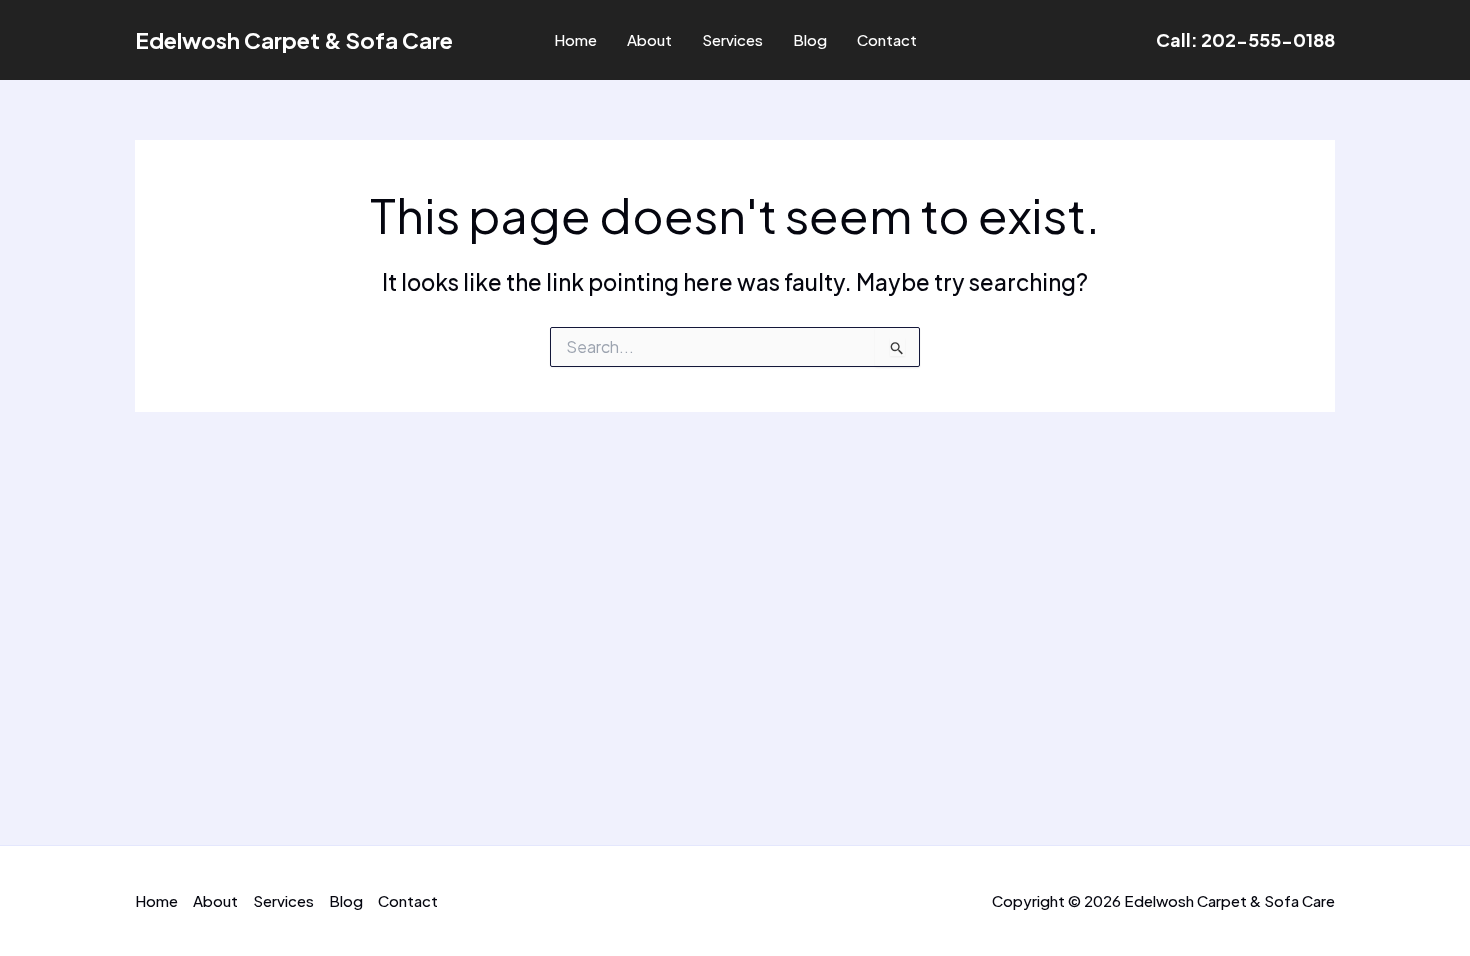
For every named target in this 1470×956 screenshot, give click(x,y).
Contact (887, 39)
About (649, 39)
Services (732, 39)
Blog (810, 39)
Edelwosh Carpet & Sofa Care (294, 40)
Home (575, 39)
